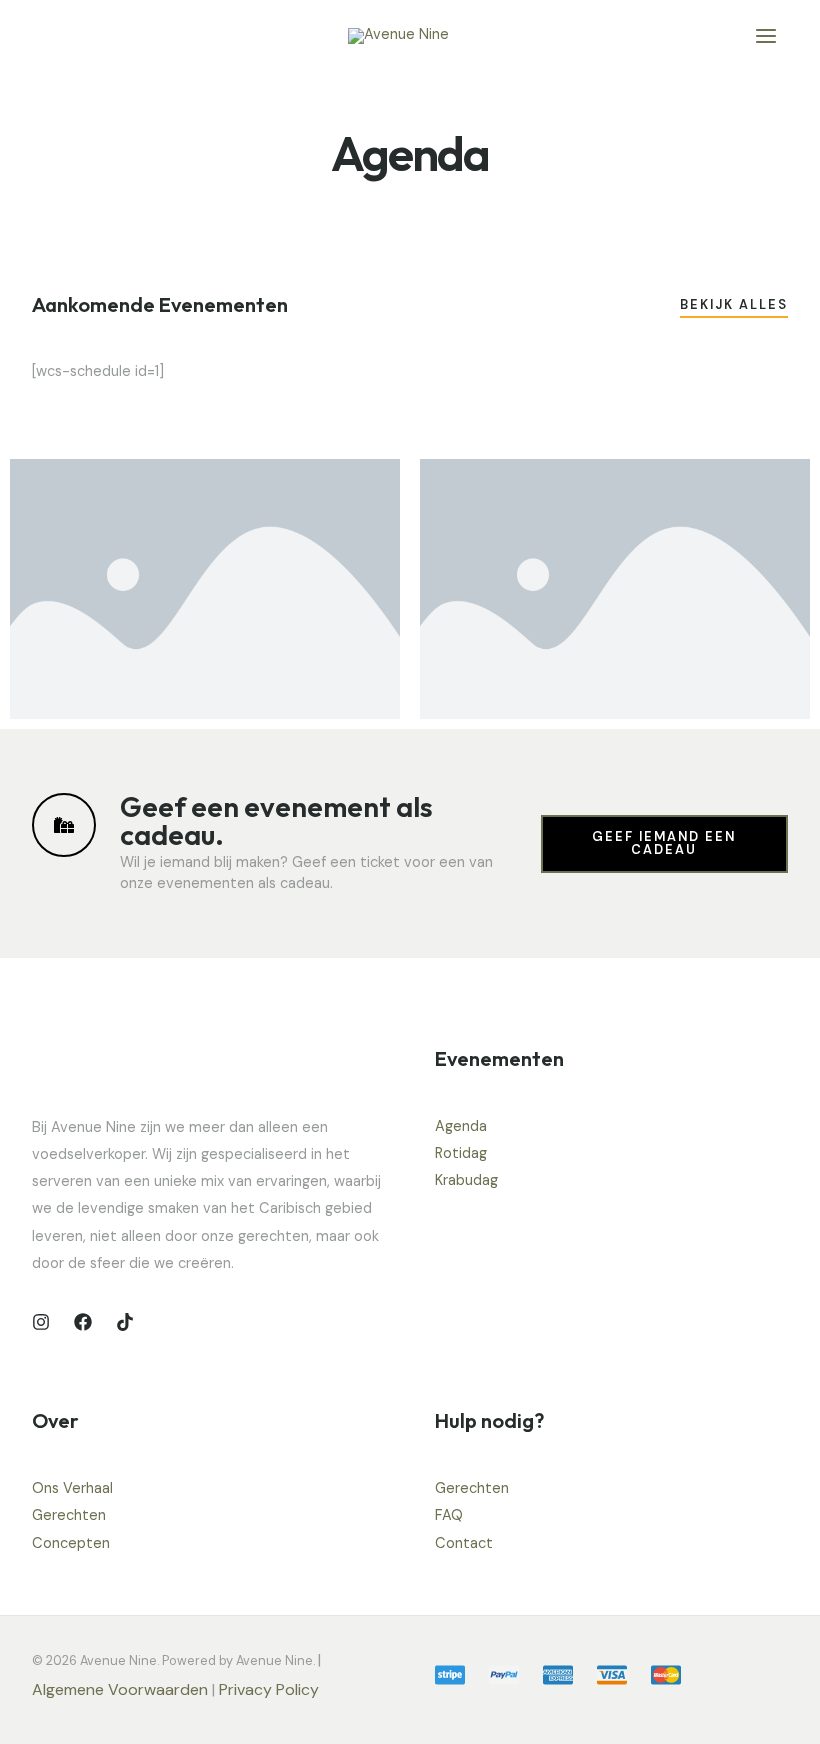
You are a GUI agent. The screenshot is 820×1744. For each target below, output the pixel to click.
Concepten (71, 1543)
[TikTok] (125, 1322)
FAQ (449, 1515)
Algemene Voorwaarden (120, 1689)
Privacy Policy (271, 1689)
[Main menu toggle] (766, 36)
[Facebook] (83, 1322)
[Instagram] (41, 1322)
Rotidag (461, 1153)
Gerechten (69, 1515)
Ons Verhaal (72, 1488)
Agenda (461, 1126)
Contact (464, 1543)
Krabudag (466, 1180)
